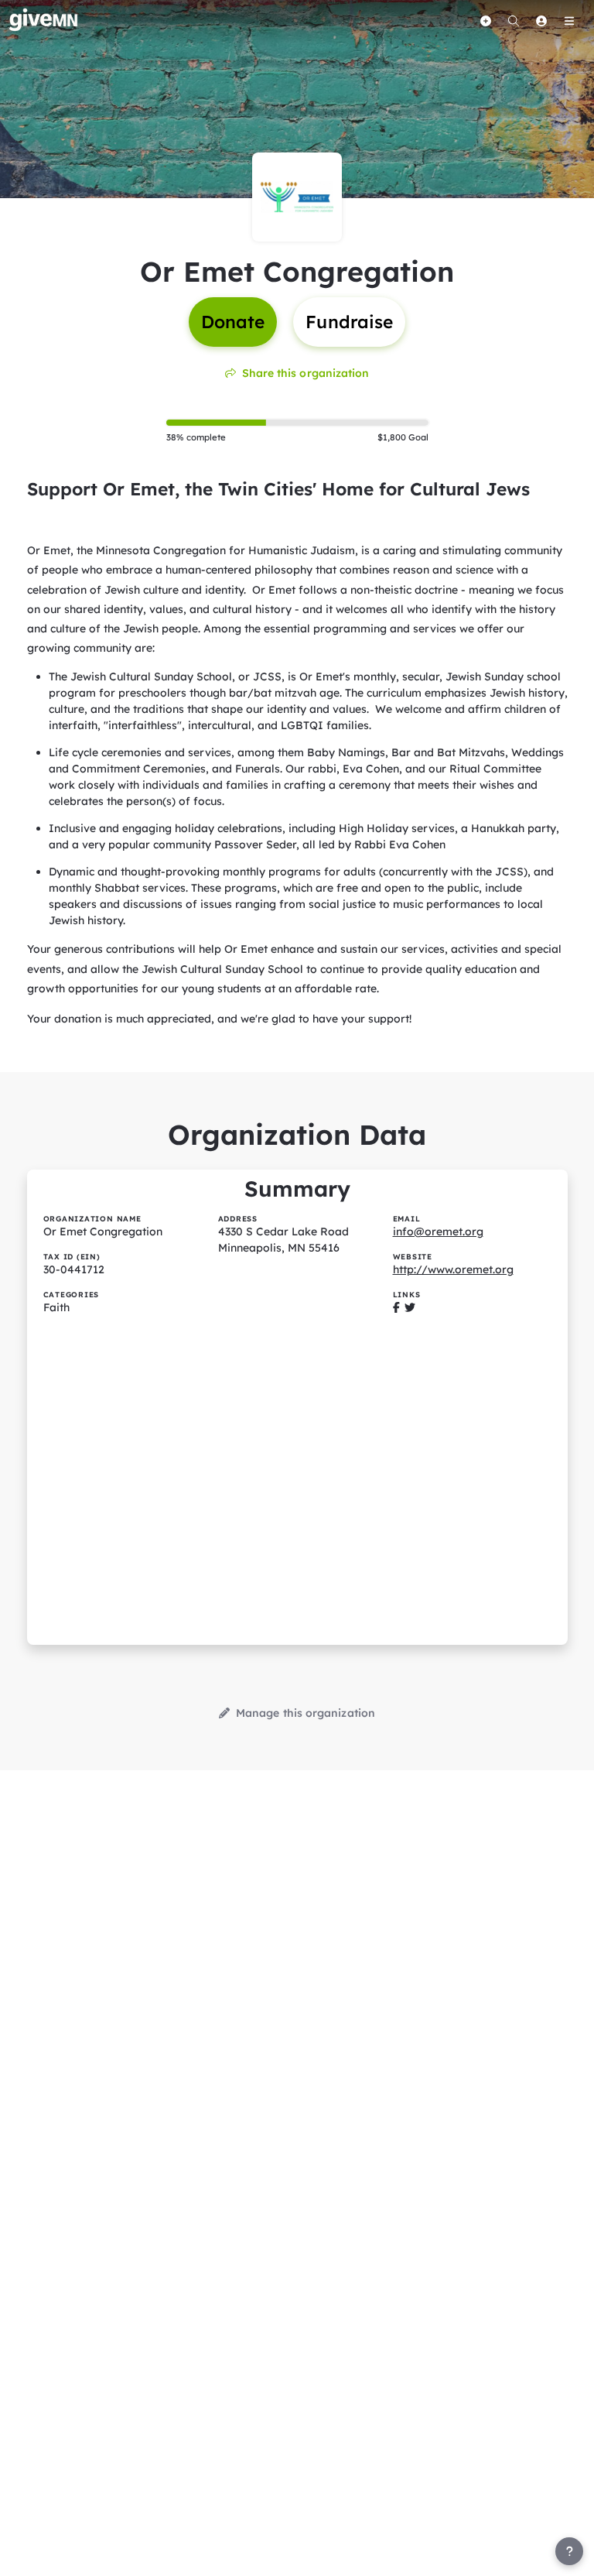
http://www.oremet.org (453, 1269)
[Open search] (514, 21)
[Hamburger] (569, 21)
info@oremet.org (438, 1231)
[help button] (569, 2551)
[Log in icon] (541, 21)
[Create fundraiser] (486, 21)
